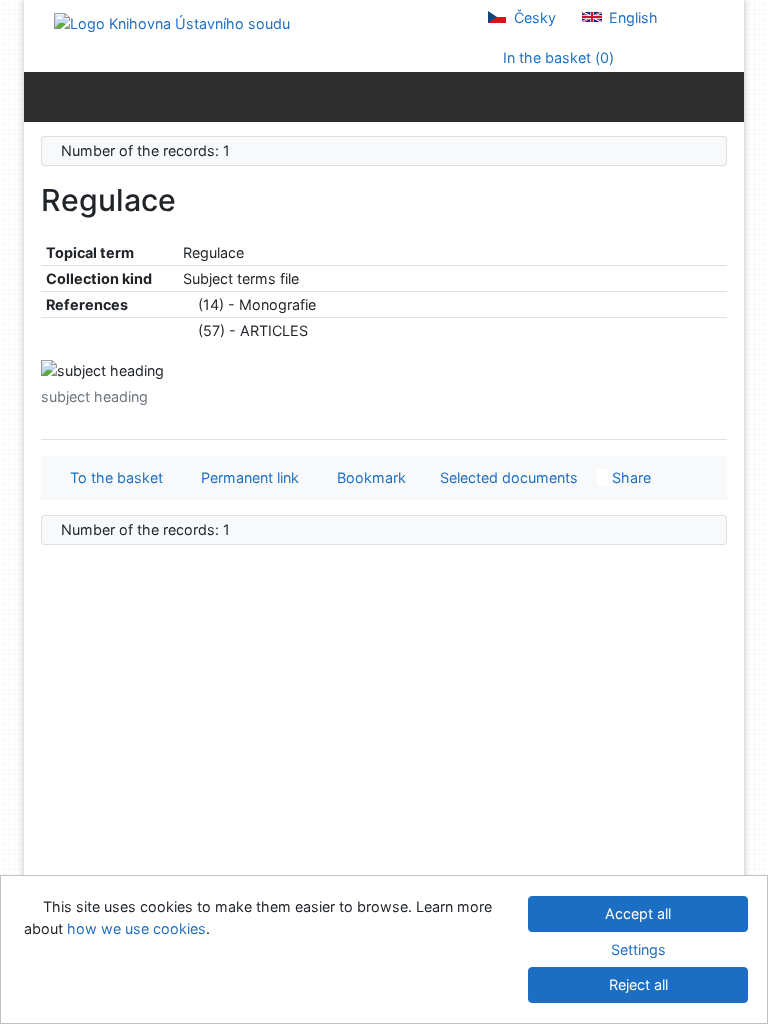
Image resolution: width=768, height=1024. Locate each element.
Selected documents (507, 477)
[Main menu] (724, 96)
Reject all (638, 984)
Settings (638, 949)
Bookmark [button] (367, 477)
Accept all (638, 913)
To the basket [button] (112, 477)
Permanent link (246, 477)
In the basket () (556, 57)
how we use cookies (136, 928)
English (631, 17)
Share (629, 477)
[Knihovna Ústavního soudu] (172, 22)
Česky (533, 17)
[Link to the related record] (188, 304)
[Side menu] (43, 96)
